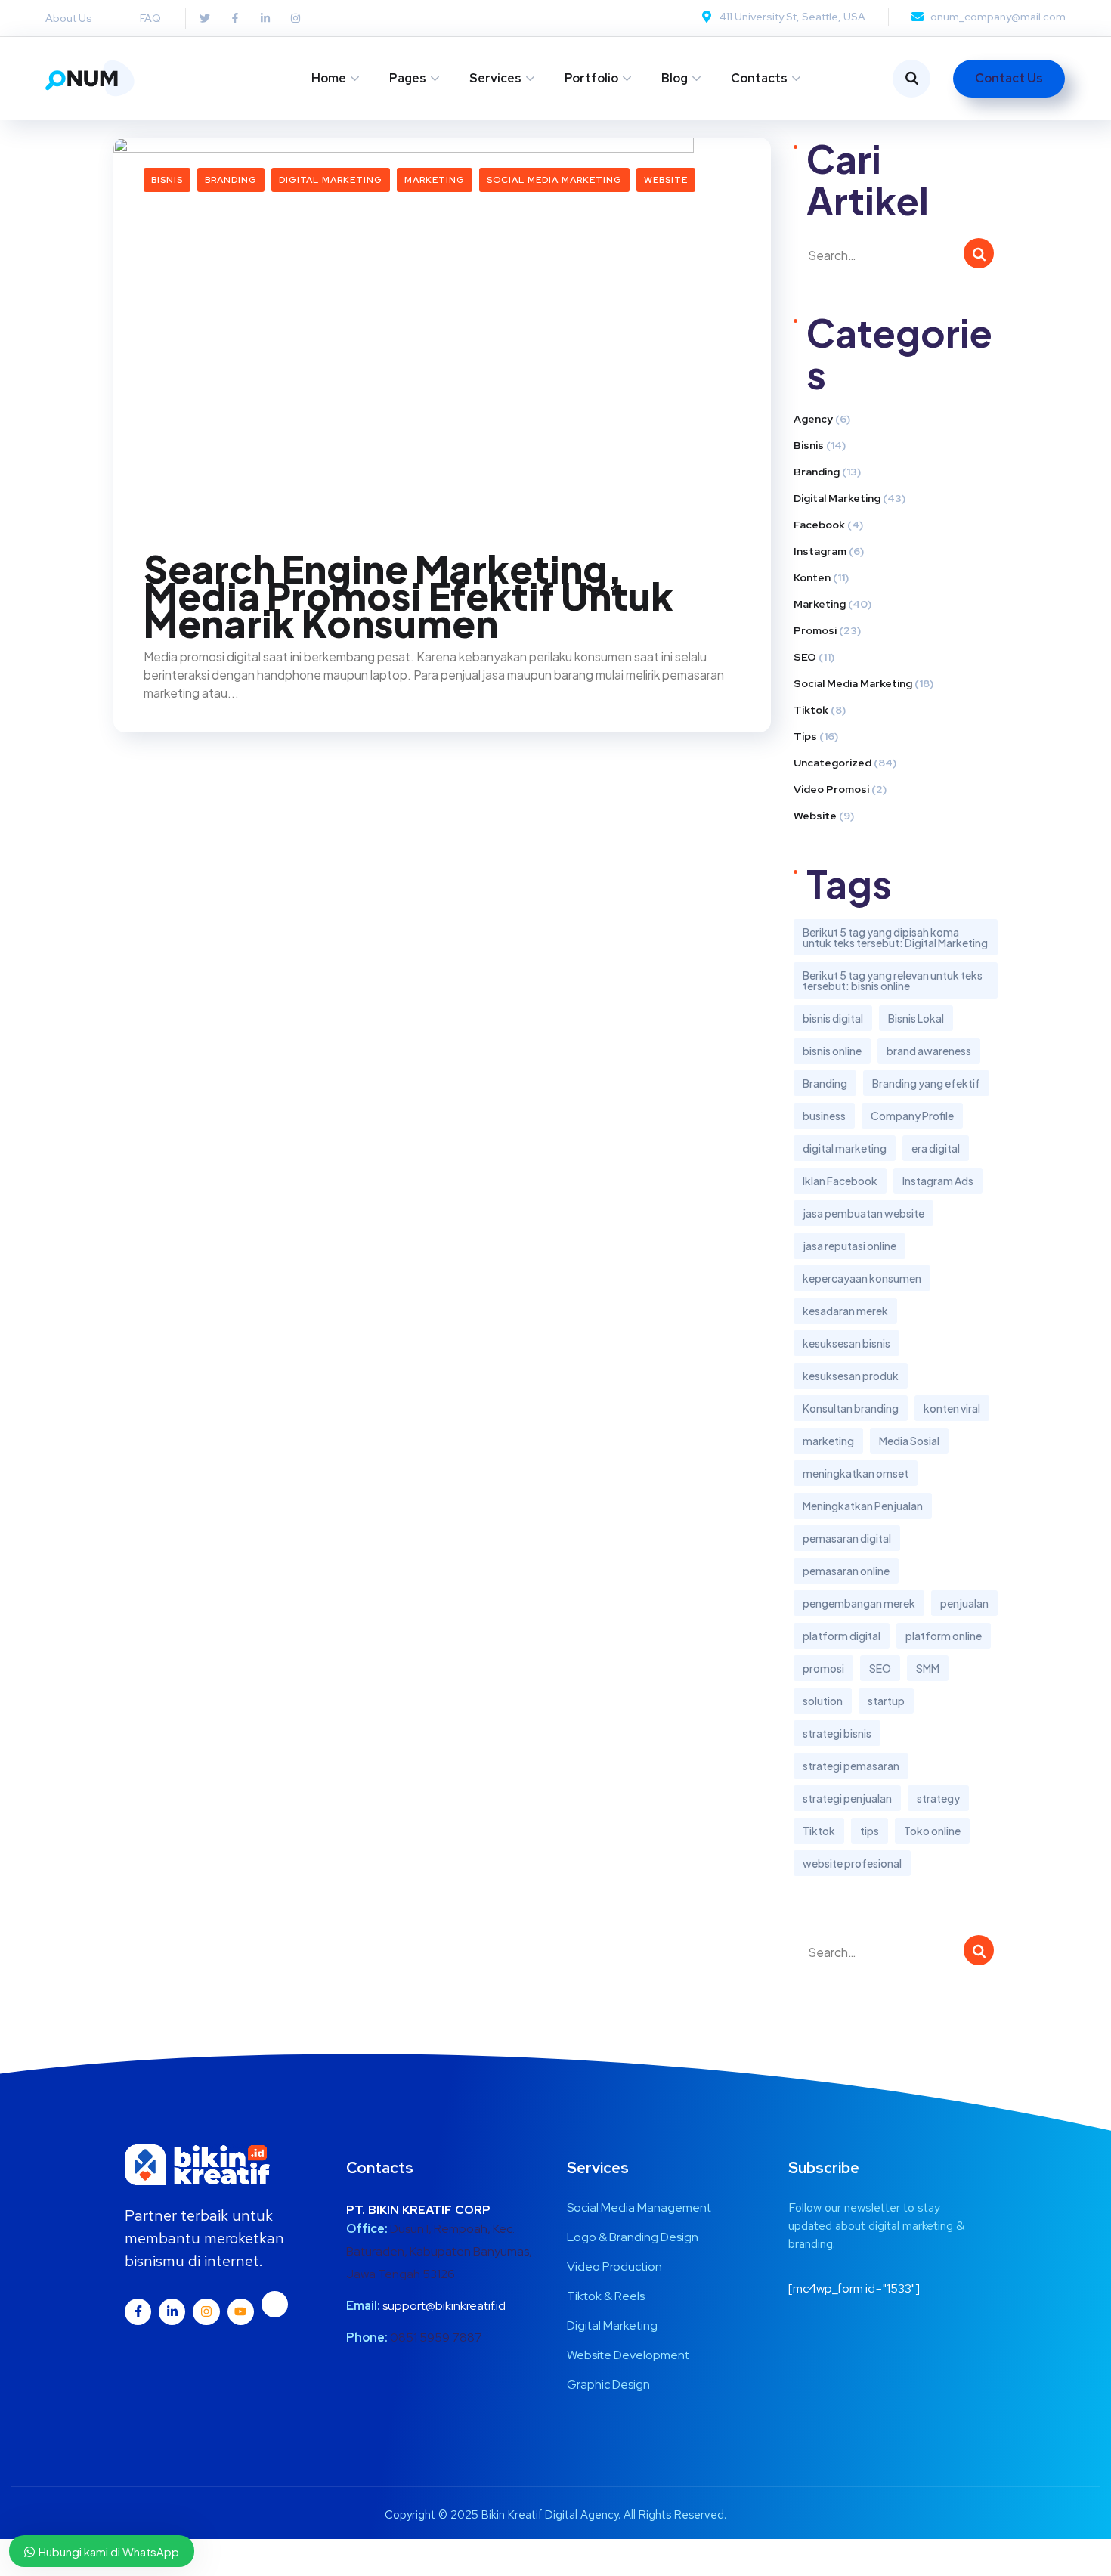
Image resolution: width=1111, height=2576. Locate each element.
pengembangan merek (859, 1603)
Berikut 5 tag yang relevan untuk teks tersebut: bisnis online (893, 980)
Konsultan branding (851, 1408)
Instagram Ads (938, 1181)
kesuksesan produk (851, 1376)
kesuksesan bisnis (846, 1343)
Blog (675, 78)
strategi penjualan (847, 1798)
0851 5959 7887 (436, 2338)
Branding (231, 180)
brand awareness (929, 1051)
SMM (928, 1668)
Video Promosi (831, 789)
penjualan (964, 1603)
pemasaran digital (847, 1538)
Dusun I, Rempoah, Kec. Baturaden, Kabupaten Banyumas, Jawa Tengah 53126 (439, 2251)
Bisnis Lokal (916, 1018)
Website (666, 180)
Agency (813, 419)
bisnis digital (833, 1018)
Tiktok (811, 710)
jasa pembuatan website (863, 1213)
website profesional (852, 1863)
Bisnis (167, 180)
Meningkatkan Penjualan (863, 1506)
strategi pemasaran (851, 1766)
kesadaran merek (845, 1311)
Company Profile (912, 1116)
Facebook (819, 525)
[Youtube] (241, 2312)
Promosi (815, 630)
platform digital (842, 1636)
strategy (938, 1798)
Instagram (820, 551)
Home (329, 78)
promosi (823, 1668)
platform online (944, 1636)
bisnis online (832, 1051)
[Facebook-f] (138, 2312)
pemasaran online (846, 1571)
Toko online (932, 1831)
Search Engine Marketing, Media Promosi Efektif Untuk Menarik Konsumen (409, 596)
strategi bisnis (837, 1733)
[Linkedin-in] (172, 2312)
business (824, 1116)
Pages (408, 78)
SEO (805, 657)
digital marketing (845, 1148)
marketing (828, 1441)
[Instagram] (206, 2312)
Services (495, 78)
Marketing (435, 180)
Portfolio (591, 78)
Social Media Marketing (554, 180)
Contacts (759, 78)
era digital (936, 1148)
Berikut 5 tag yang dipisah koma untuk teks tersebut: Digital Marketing (895, 937)
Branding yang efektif (926, 1083)
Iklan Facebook (840, 1181)
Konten (812, 577)
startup (886, 1701)
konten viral (952, 1408)
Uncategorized (832, 763)
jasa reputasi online (849, 1246)
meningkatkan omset (856, 1473)
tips (870, 1831)
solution (823, 1701)
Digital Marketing (331, 180)
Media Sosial (909, 1441)
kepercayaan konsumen (862, 1278)
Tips (805, 736)
